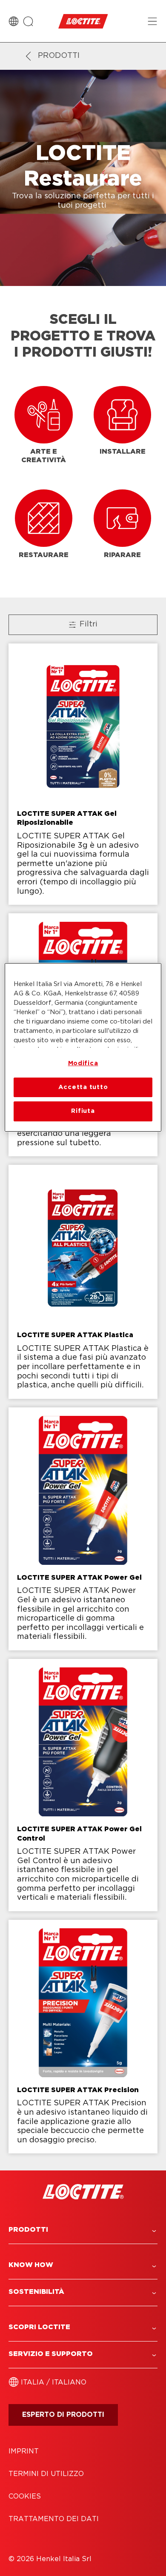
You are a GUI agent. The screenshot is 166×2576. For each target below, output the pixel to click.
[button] (83, 2230)
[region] (83, 1047)
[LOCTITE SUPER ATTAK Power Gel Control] (83, 1785)
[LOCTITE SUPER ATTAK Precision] (83, 2037)
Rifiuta (83, 1111)
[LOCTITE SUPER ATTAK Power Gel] (83, 1529)
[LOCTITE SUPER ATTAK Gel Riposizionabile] (83, 774)
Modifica (83, 1063)
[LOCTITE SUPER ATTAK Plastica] (83, 1282)
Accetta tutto (83, 1087)
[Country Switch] (14, 21)
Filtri (89, 624)
